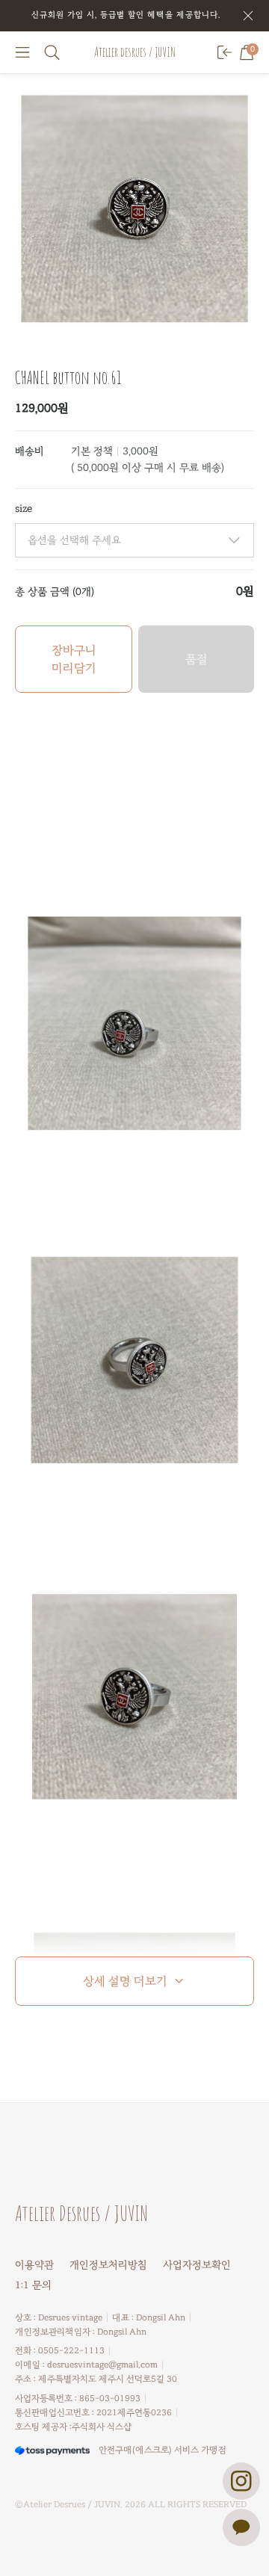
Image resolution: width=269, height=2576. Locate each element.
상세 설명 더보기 (125, 1981)
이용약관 (34, 2265)
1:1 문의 (33, 2285)
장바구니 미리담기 (74, 659)
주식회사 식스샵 (102, 2427)
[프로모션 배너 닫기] (248, 16)
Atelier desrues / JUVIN (135, 52)
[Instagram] (241, 2481)
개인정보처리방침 (108, 2265)
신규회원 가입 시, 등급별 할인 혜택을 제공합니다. (126, 15)
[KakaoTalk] (241, 2527)
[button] (22, 52)
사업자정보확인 (197, 2265)
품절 (197, 659)
